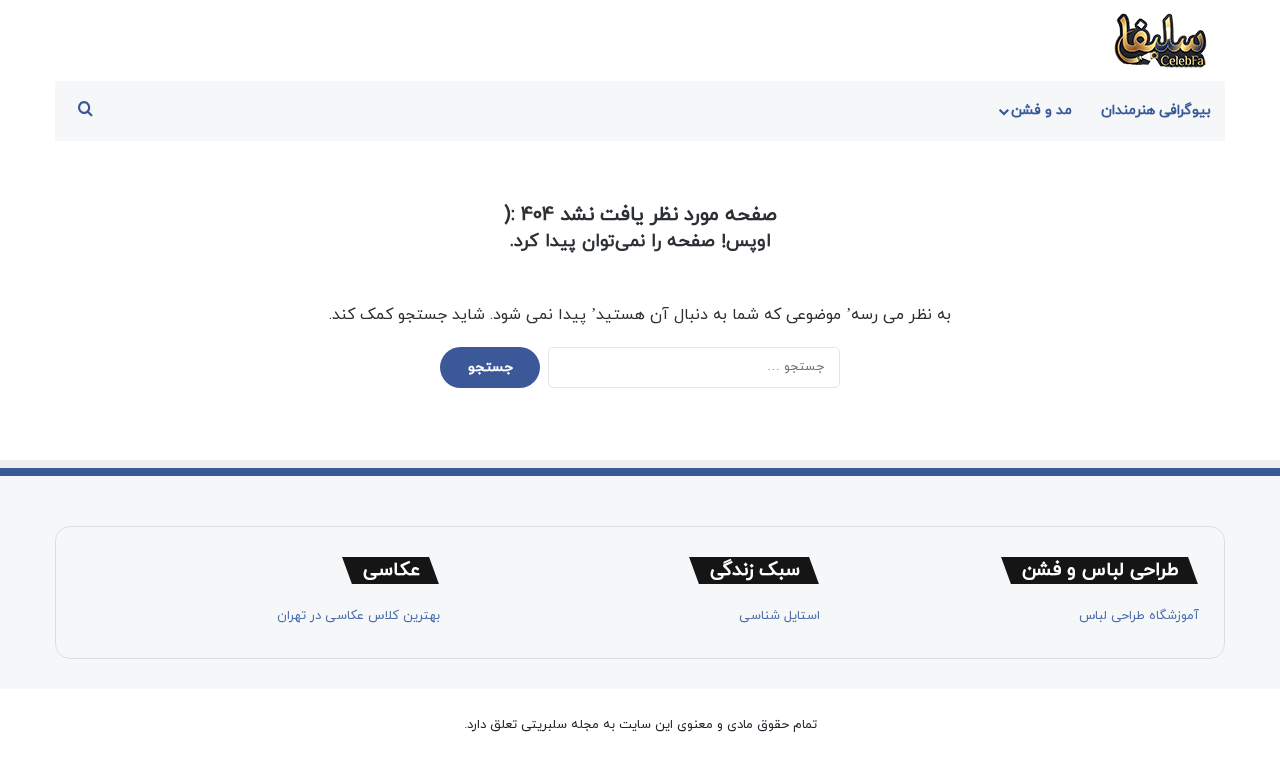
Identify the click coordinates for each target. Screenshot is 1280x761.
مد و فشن (1041, 110)
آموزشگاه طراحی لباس (1139, 616)
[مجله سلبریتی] (1160, 40)
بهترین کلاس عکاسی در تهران (358, 616)
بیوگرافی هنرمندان (1156, 110)
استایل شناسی (779, 616)
